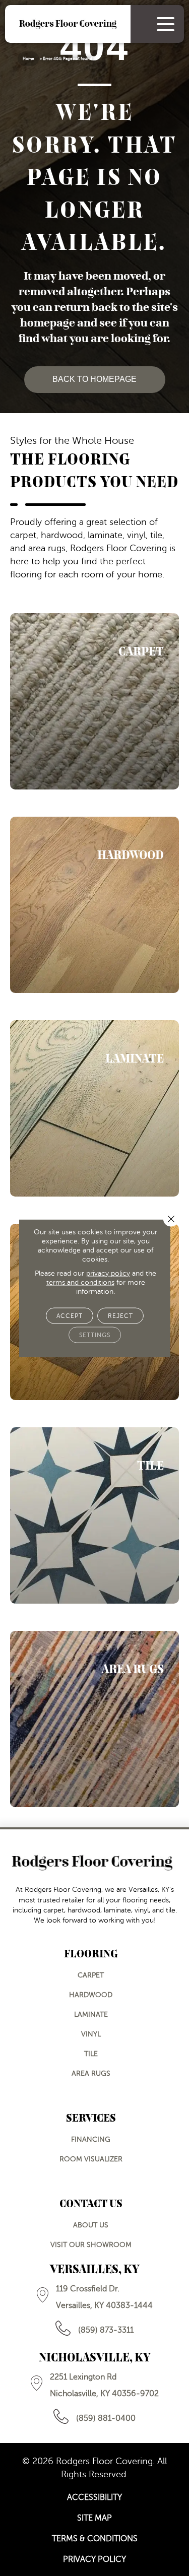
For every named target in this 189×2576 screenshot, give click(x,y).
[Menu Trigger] (166, 24)
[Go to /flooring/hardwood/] (94, 905)
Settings (95, 1335)
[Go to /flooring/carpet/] (94, 701)
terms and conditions (80, 1282)
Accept (70, 1315)
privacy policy (108, 1273)
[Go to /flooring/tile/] (94, 1515)
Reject (120, 1315)
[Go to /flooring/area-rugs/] (94, 1719)
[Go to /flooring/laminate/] (94, 1108)
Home (28, 59)
